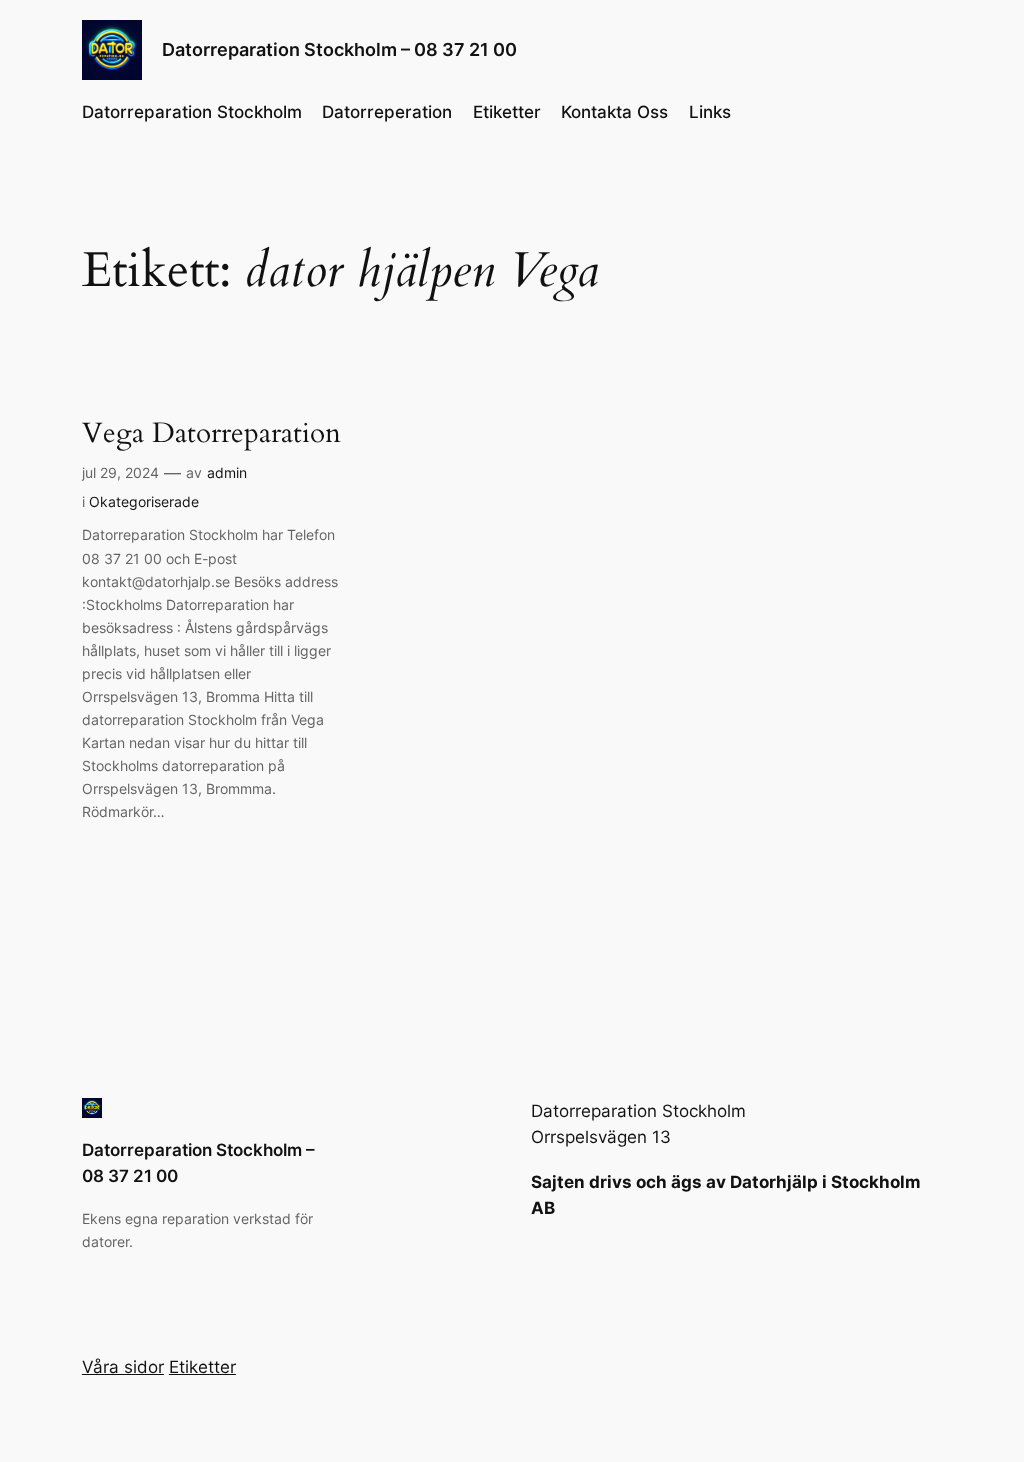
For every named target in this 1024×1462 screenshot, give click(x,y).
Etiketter (507, 112)
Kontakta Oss (614, 112)
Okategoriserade (144, 501)
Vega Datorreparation (211, 433)
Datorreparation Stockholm (192, 112)
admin (227, 472)
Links (710, 112)
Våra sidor (123, 1367)
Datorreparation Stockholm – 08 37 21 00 (339, 49)
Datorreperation (387, 112)
